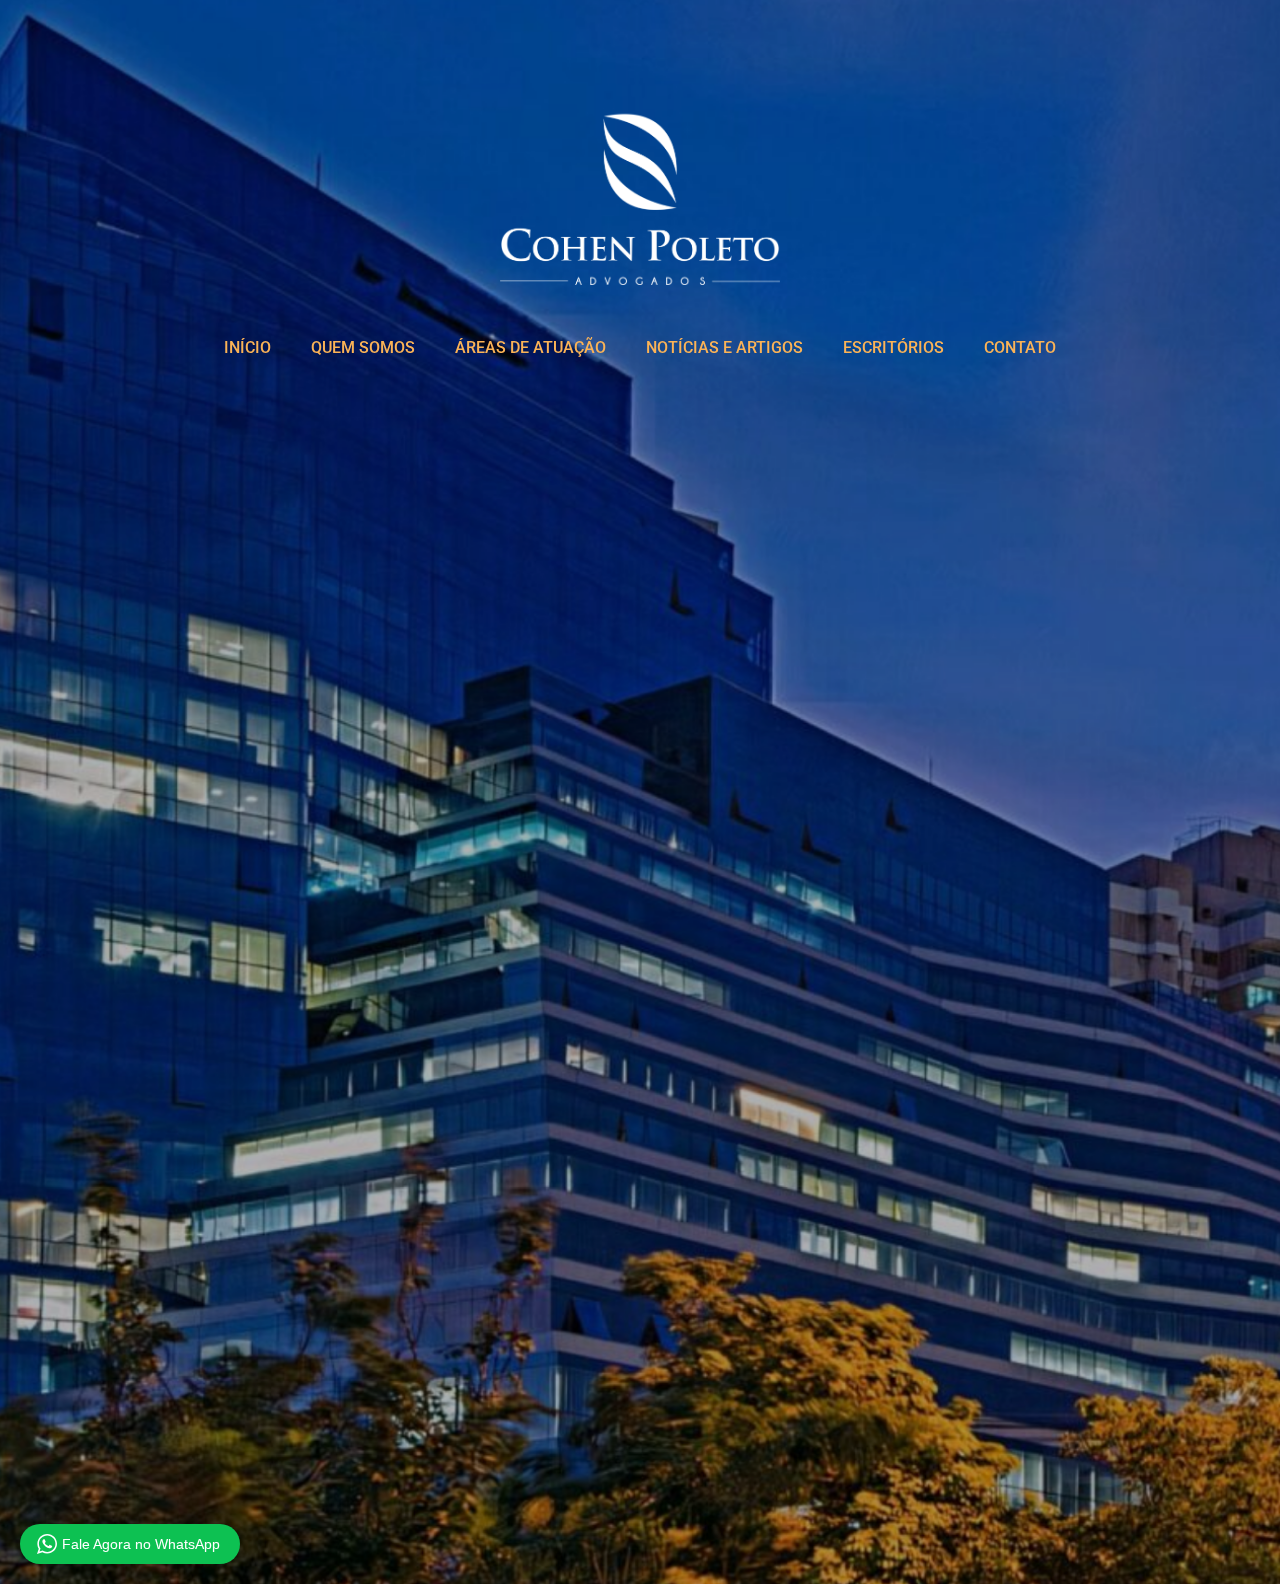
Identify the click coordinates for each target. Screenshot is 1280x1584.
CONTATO (1020, 347)
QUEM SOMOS (363, 347)
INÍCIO (247, 347)
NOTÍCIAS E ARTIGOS (724, 347)
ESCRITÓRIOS (893, 347)
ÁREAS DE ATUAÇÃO (530, 347)
